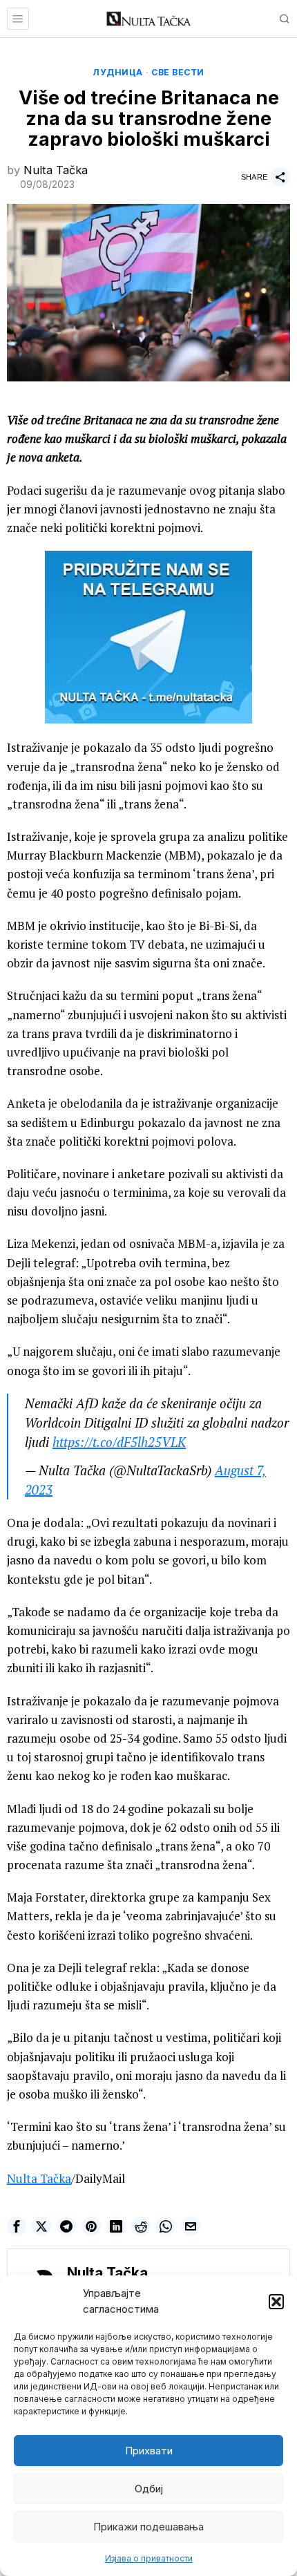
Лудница (118, 72)
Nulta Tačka (56, 170)
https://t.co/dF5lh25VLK (119, 1442)
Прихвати (149, 2451)
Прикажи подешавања (148, 2527)
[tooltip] (17, 2226)
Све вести (178, 72)
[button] (276, 2302)
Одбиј (149, 2489)
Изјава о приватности (149, 2558)
